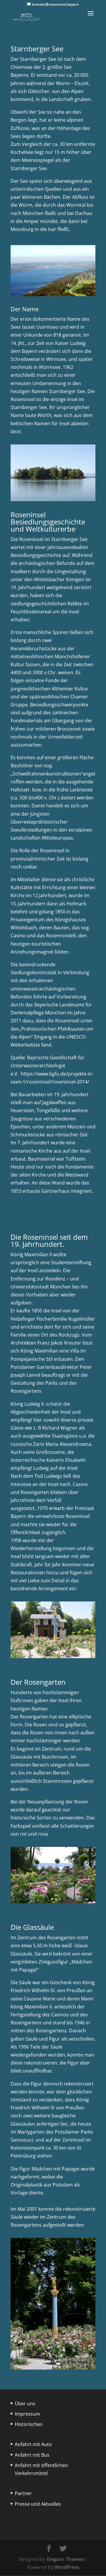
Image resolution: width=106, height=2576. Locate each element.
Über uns (25, 2404)
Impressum (27, 2414)
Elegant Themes (65, 2559)
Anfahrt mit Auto (33, 2444)
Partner (23, 2493)
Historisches (29, 2424)
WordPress (67, 2567)
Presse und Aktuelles (38, 2504)
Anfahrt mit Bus (32, 2455)
